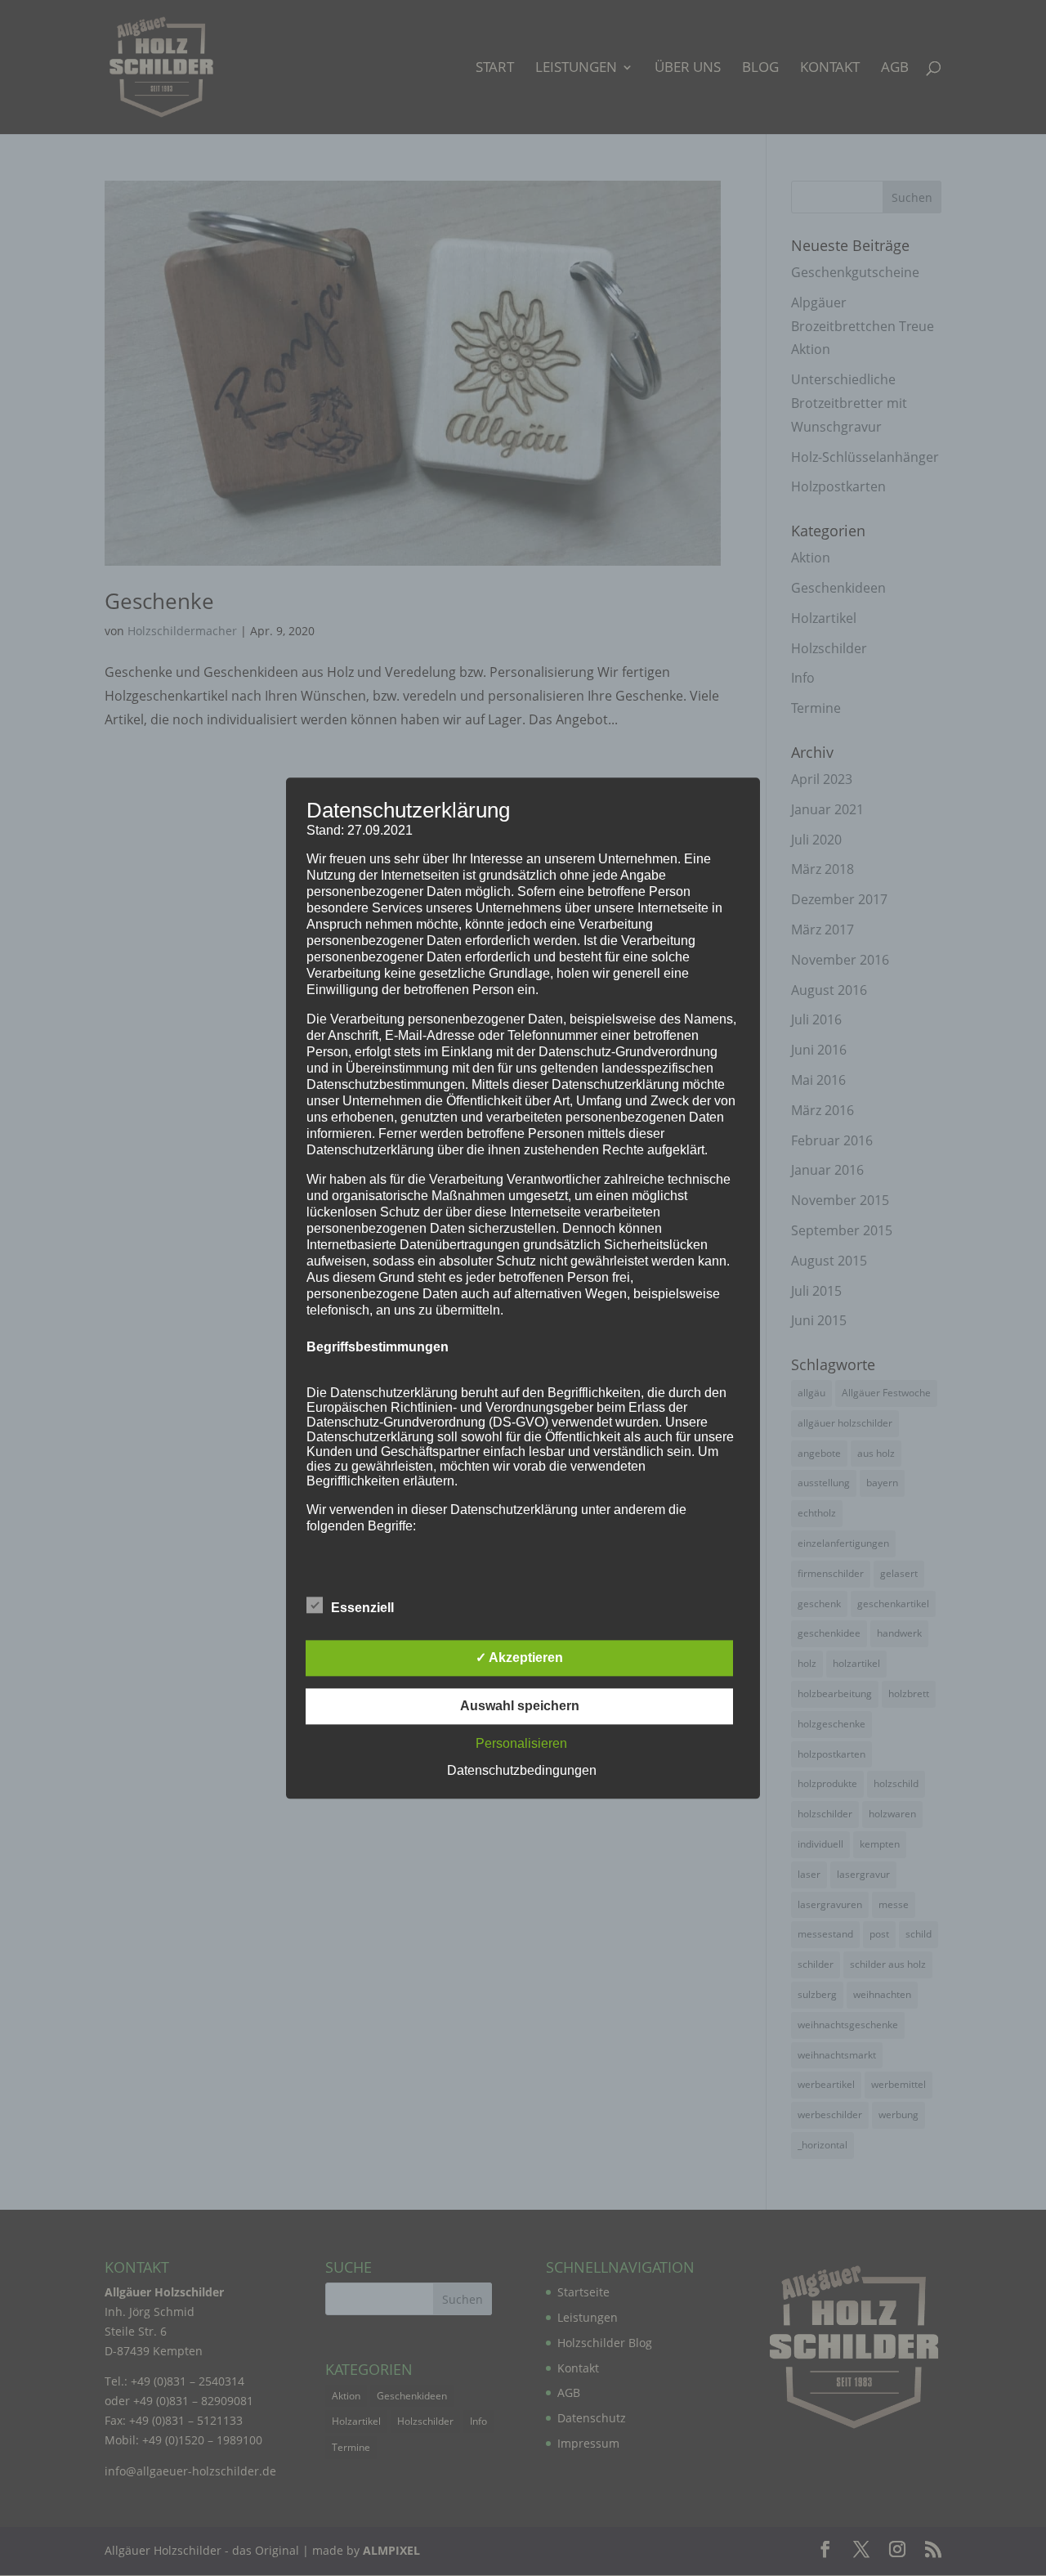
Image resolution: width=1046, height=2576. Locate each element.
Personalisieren (521, 1743)
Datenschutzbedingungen (522, 1770)
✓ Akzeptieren (519, 1658)
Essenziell (362, 1608)
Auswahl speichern (520, 1706)
